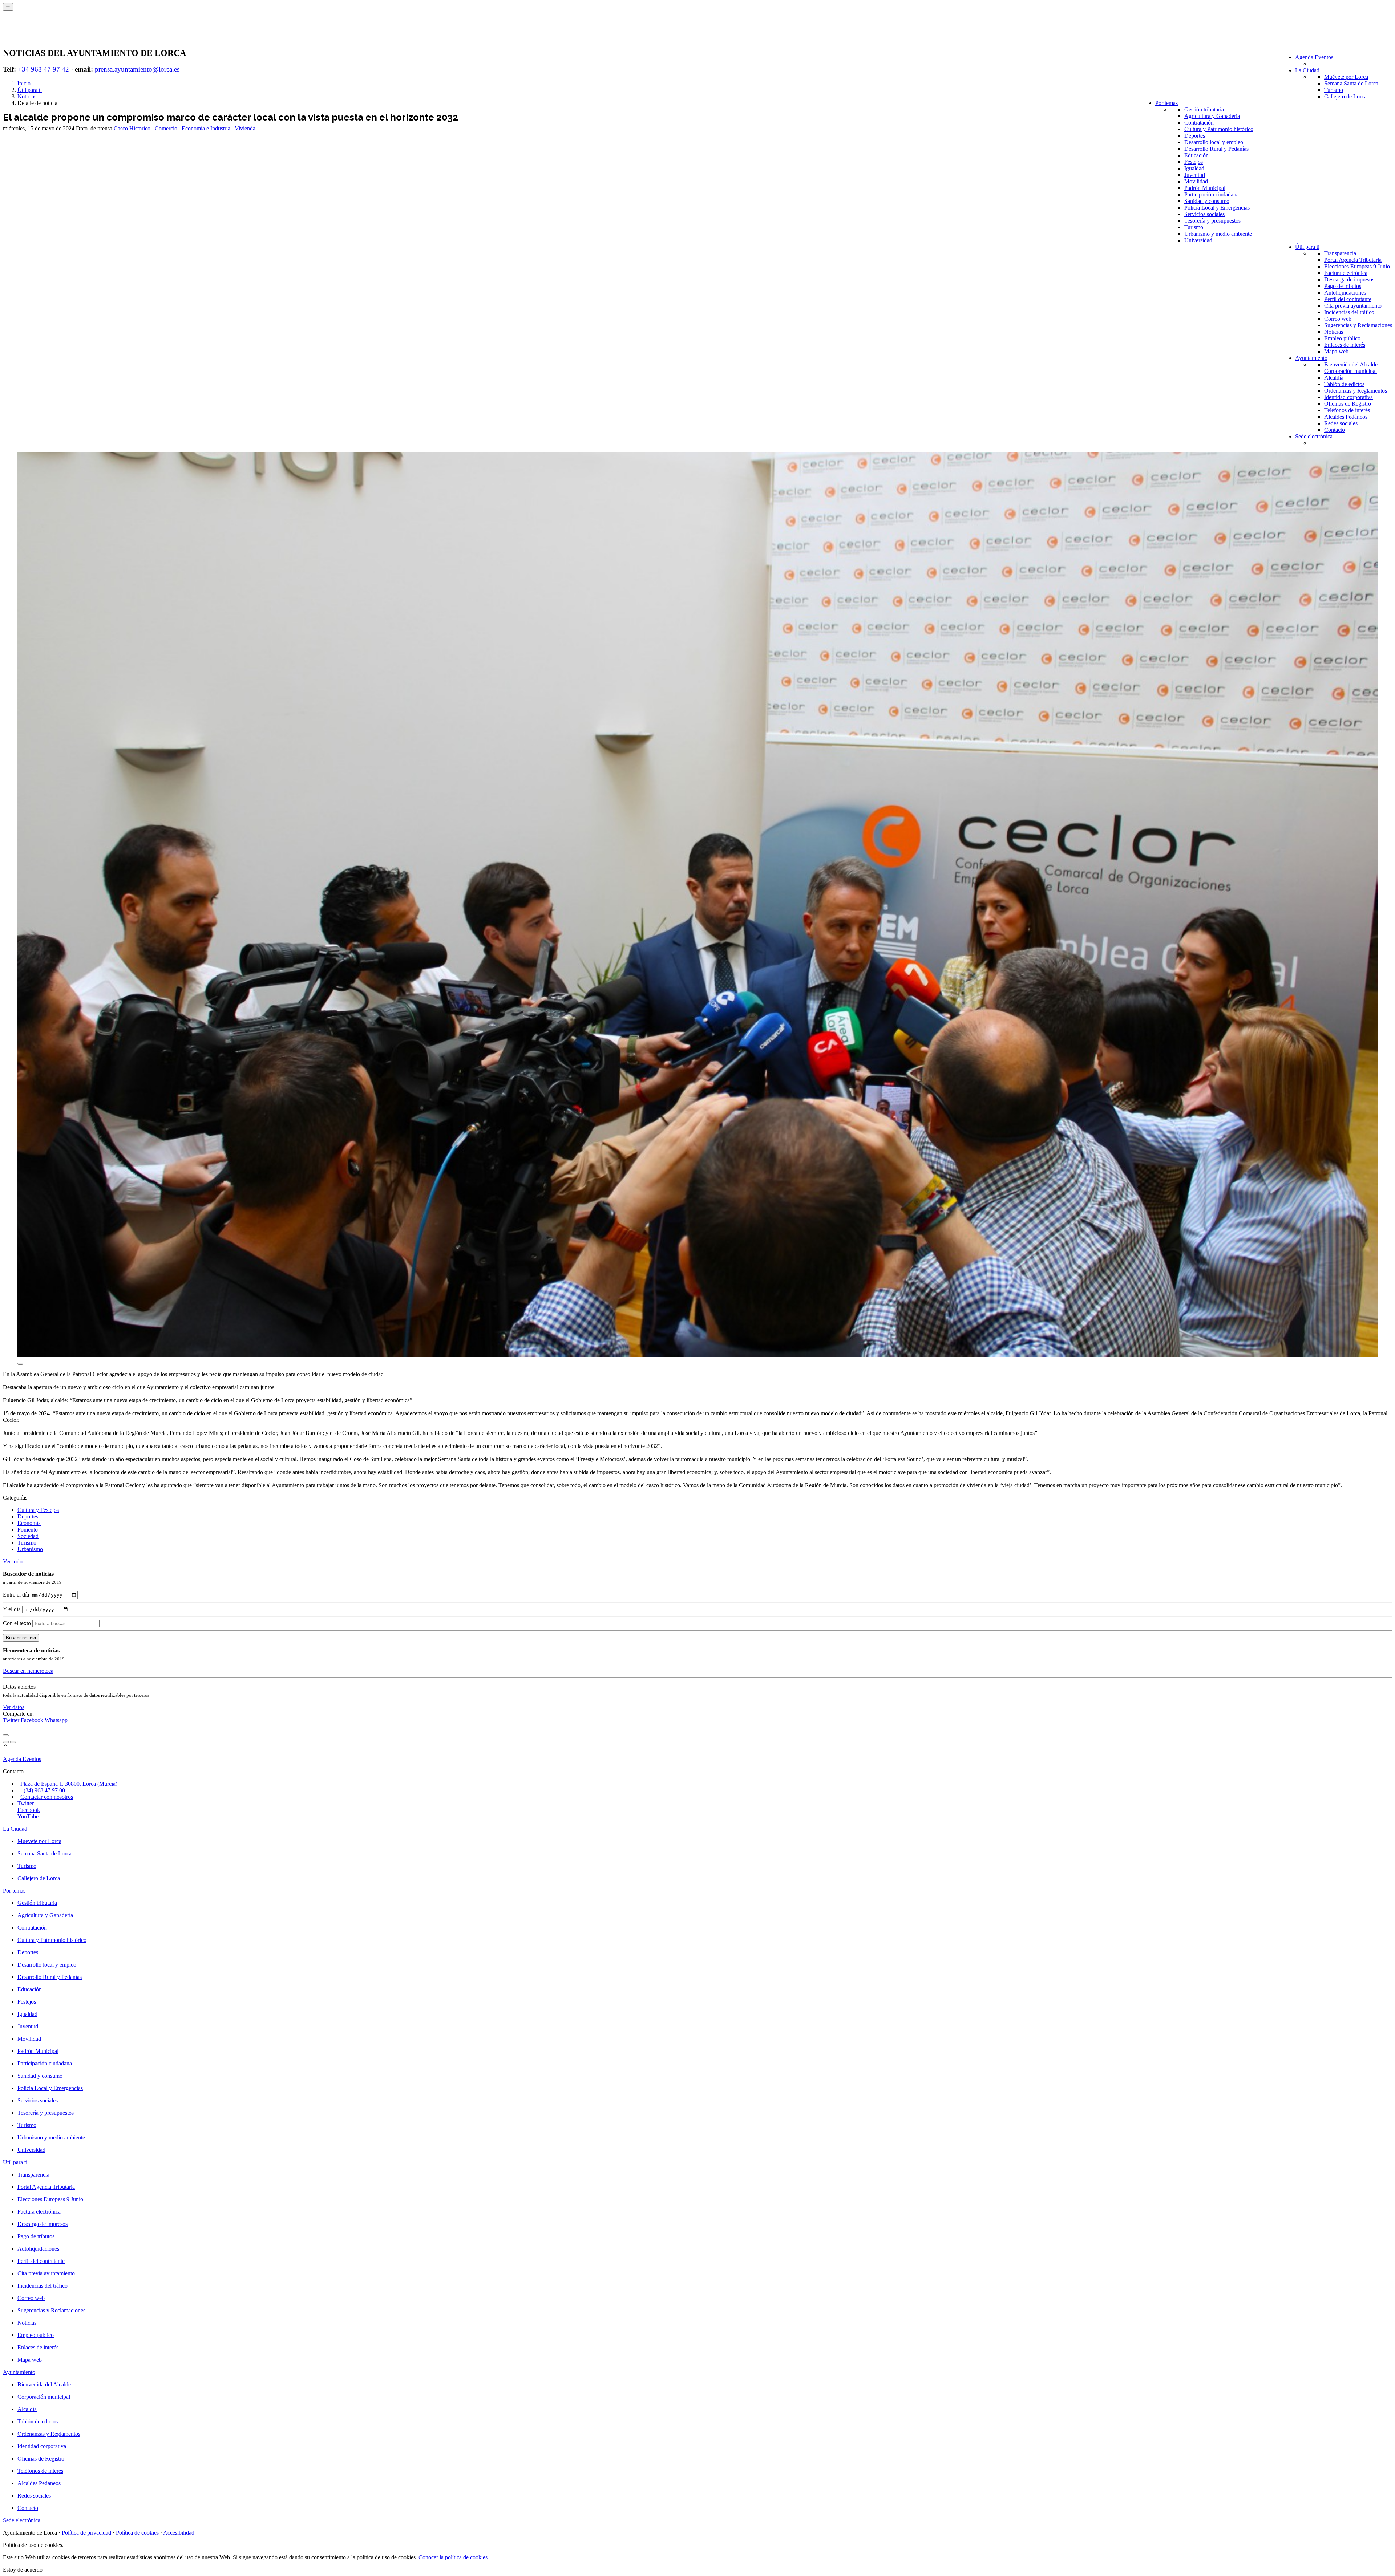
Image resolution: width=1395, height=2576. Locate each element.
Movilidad (1196, 181)
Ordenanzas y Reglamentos (1356, 391)
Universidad (1198, 240)
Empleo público (1342, 338)
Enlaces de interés (1345, 345)
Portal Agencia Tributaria (1353, 260)
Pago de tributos (1343, 286)
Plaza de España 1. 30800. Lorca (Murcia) (69, 1784)
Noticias (1334, 332)
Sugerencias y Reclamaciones (1358, 325)
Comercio (166, 128)
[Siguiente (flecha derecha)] (13, 1742)
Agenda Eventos (1314, 57)
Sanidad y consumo (1207, 201)
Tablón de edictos (1344, 384)
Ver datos (14, 1707)
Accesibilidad (179, 2533)
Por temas (1166, 103)
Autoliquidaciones (1345, 293)
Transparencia (1340, 253)
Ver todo (13, 1561)
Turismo (1334, 90)
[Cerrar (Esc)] (6, 1735)
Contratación (1199, 123)
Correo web (1338, 319)
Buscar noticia (21, 1638)
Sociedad (28, 1536)
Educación (1196, 155)
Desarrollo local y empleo (1214, 142)
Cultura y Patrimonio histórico (1219, 129)
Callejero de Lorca (1345, 96)
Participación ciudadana (1212, 194)
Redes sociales (1341, 423)
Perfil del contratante (1348, 299)
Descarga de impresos (1349, 279)
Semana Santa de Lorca (1351, 83)
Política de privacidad (86, 2533)
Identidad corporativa (1348, 397)
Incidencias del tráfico (1349, 312)
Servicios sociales (1204, 214)
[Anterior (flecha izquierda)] (6, 1742)
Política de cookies (137, 2533)
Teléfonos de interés (1347, 410)
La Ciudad (1307, 70)
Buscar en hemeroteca (28, 1671)
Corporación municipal (1350, 371)
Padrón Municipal (1205, 188)
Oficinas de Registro (1348, 404)
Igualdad (1194, 168)
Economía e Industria (206, 128)
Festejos (1194, 162)
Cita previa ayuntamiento (1353, 306)
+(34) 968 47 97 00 (43, 1790)
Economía (29, 1523)
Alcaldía (1334, 378)
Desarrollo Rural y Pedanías (1216, 149)
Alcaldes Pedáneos (1346, 417)
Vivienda (245, 128)
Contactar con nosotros (47, 1797)
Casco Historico (132, 128)
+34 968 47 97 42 (43, 69)
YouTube (28, 1816)
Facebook (33, 1720)
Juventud (1195, 175)
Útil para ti (1307, 247)
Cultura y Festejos (38, 1510)
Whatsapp (56, 1720)
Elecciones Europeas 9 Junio (1357, 266)
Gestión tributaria (1204, 109)
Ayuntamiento (1311, 358)
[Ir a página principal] (46, 33)
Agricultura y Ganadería (1212, 116)
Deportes (1195, 136)
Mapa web (1336, 351)
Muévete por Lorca (1346, 77)
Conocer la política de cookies (453, 2557)
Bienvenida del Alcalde (1351, 364)
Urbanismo (30, 1549)
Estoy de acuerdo (23, 2570)
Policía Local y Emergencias (1217, 208)
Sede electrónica (1314, 436)
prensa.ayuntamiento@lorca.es (137, 69)
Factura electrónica (1346, 273)
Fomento (28, 1530)
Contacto (1335, 430)
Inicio (24, 83)
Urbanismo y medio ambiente (1218, 234)
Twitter (12, 1720)
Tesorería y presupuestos (1212, 221)
